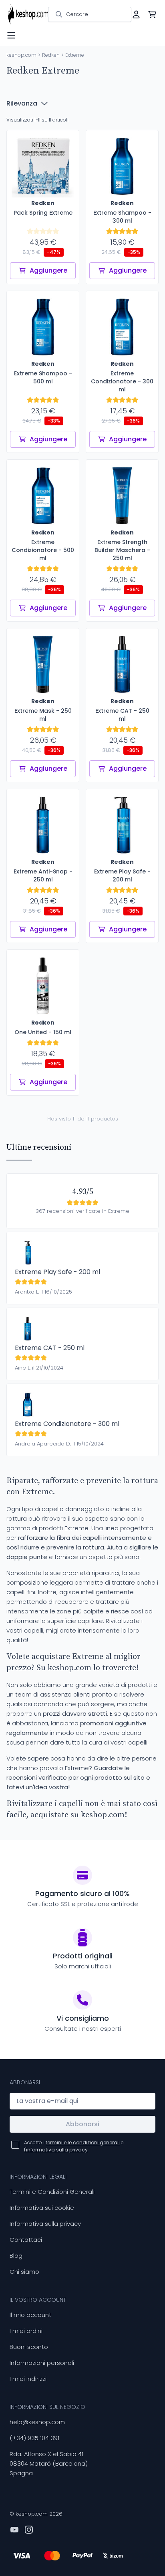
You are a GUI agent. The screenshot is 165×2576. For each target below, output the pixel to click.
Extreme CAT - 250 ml (50, 1348)
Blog (16, 2256)
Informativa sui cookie (42, 2208)
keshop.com (21, 55)
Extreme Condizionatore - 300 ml (67, 1424)
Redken (51, 55)
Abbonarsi (82, 2124)
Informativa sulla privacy (45, 2224)
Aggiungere (48, 270)
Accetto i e (74, 2146)
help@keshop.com (37, 2422)
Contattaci (26, 2240)
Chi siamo (24, 2272)
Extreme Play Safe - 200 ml (57, 1272)
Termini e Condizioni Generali (52, 2192)
